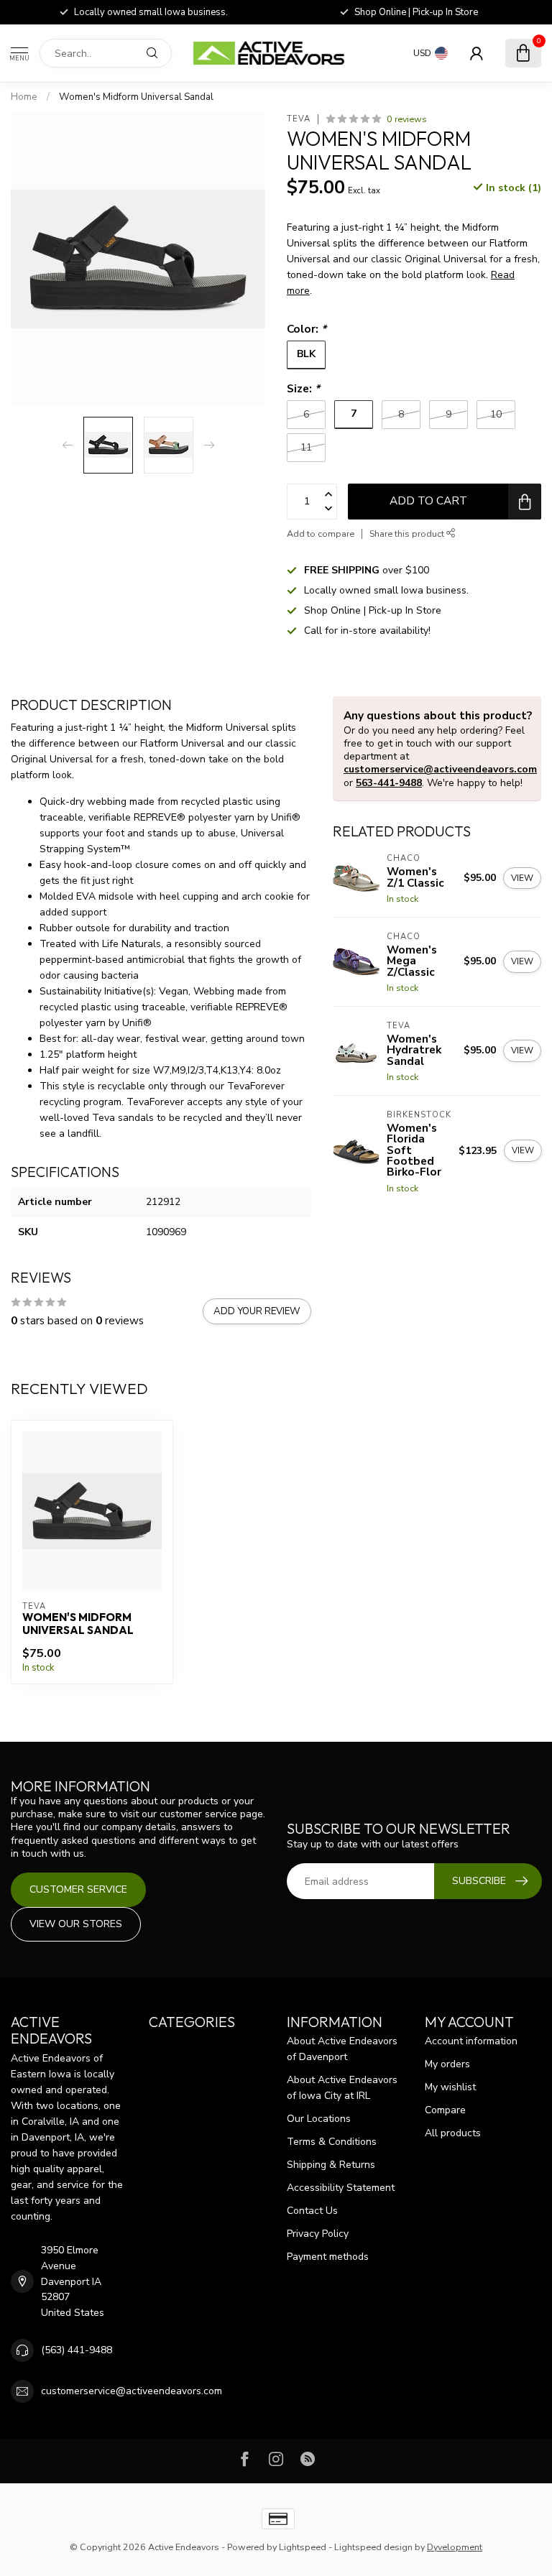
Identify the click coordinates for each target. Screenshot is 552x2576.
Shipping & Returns (331, 2165)
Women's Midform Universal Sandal (136, 97)
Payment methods (328, 2257)
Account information (471, 2041)
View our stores (76, 1924)
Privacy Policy (318, 2234)
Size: (303, 388)
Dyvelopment (455, 2547)
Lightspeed (303, 2547)
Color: (307, 329)
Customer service (78, 1889)
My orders (447, 2064)
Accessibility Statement (341, 2188)
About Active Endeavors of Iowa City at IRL (342, 2088)
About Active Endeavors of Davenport (342, 2049)
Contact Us (312, 2211)
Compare (445, 2110)
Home (24, 97)
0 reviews (407, 119)
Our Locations (319, 2119)
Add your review (257, 1311)
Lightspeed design (373, 2547)
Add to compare (321, 534)
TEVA (299, 119)
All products (453, 2133)
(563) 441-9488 (77, 2350)
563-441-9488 (389, 783)
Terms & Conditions (332, 2142)
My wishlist (450, 2087)
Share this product (408, 534)
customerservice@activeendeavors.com (440, 769)
